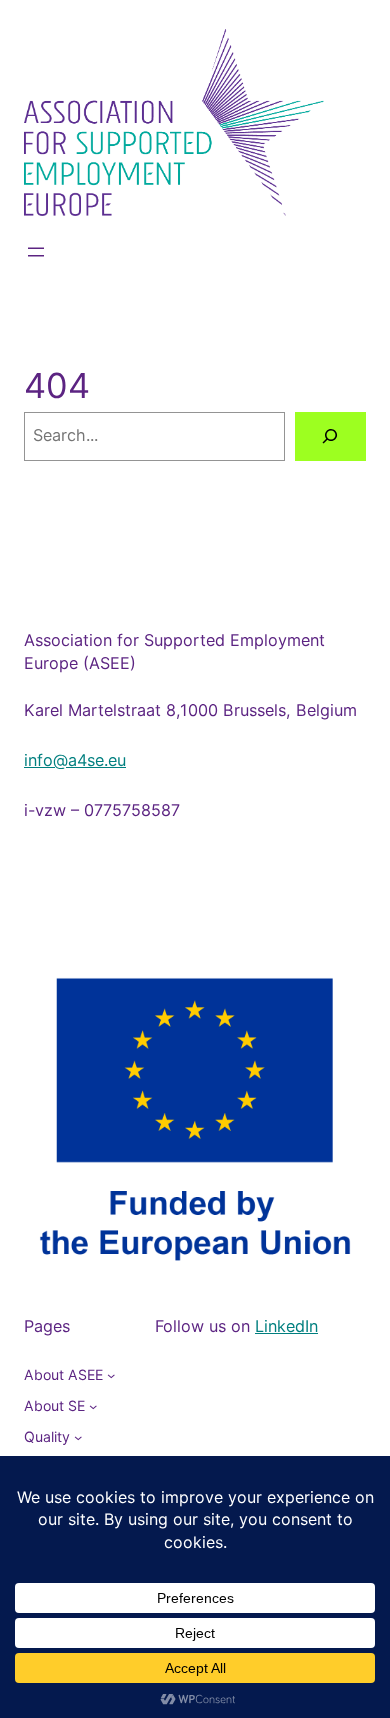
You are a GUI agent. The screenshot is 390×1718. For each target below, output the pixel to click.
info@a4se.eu (75, 760)
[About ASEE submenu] (111, 1375)
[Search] (330, 437)
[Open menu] (36, 252)
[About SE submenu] (93, 1406)
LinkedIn (286, 1326)
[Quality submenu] (78, 1437)
